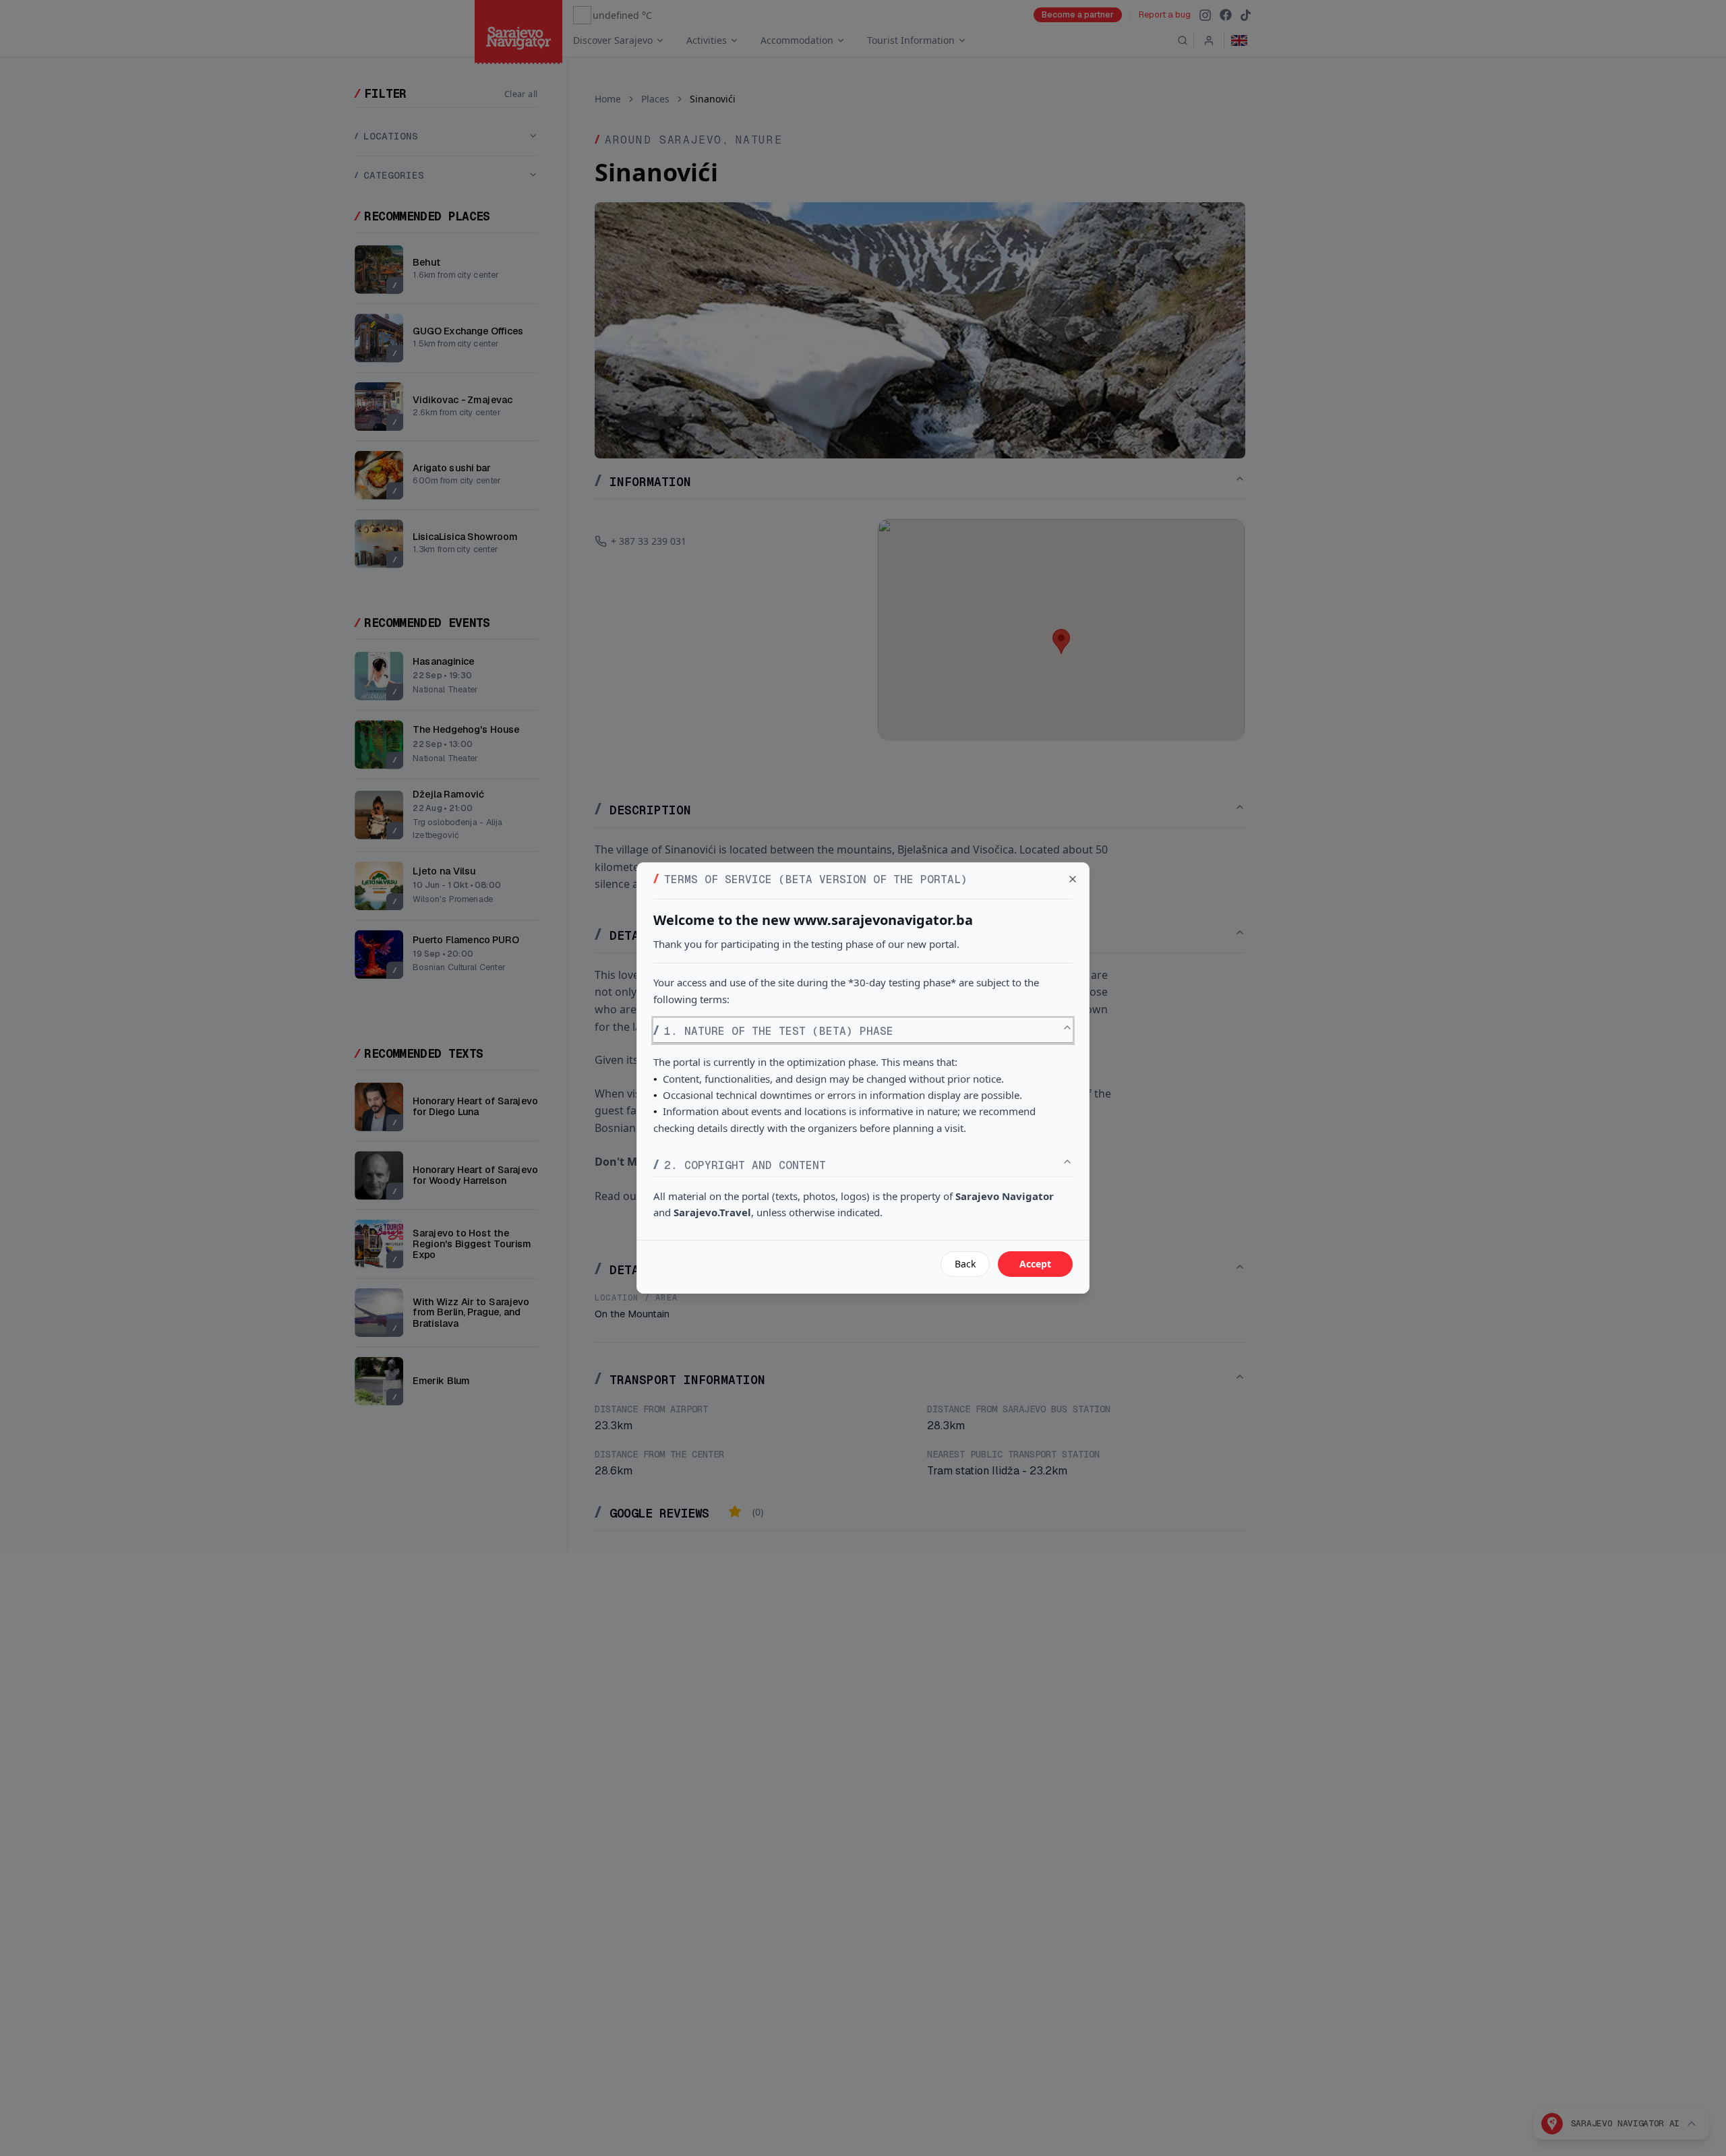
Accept (1035, 1264)
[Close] (1073, 879)
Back (965, 1264)
